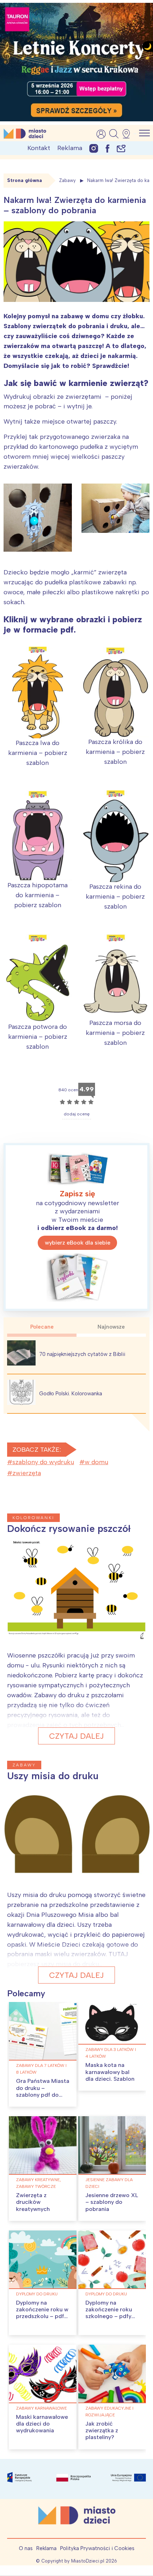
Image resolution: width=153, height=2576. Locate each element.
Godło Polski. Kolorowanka (71, 1394)
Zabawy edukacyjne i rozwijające (109, 2412)
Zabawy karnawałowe (41, 2408)
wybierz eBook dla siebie (78, 1243)
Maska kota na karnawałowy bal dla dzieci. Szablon (110, 2072)
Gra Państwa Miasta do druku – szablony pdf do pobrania (43, 2091)
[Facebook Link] (107, 148)
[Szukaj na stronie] (114, 134)
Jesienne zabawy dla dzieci (109, 2183)
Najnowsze (111, 1327)
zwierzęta (27, 1473)
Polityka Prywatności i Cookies (97, 2548)
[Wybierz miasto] (128, 134)
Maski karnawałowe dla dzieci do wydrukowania (42, 2424)
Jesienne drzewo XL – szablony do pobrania (112, 2202)
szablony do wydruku (43, 1462)
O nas (26, 2548)
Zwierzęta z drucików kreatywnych (33, 2202)
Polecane (42, 1327)
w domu (96, 1462)
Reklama (70, 148)
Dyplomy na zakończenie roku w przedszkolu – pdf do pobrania (42, 2313)
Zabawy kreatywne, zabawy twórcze (38, 2183)
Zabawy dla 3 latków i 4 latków (111, 2053)
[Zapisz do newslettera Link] (121, 148)
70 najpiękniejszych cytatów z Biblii (82, 1354)
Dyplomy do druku (37, 2294)
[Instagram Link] (94, 148)
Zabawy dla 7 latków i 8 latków (41, 2069)
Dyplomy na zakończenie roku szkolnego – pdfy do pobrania (109, 2313)
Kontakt (39, 148)
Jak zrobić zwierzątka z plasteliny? (102, 2430)
